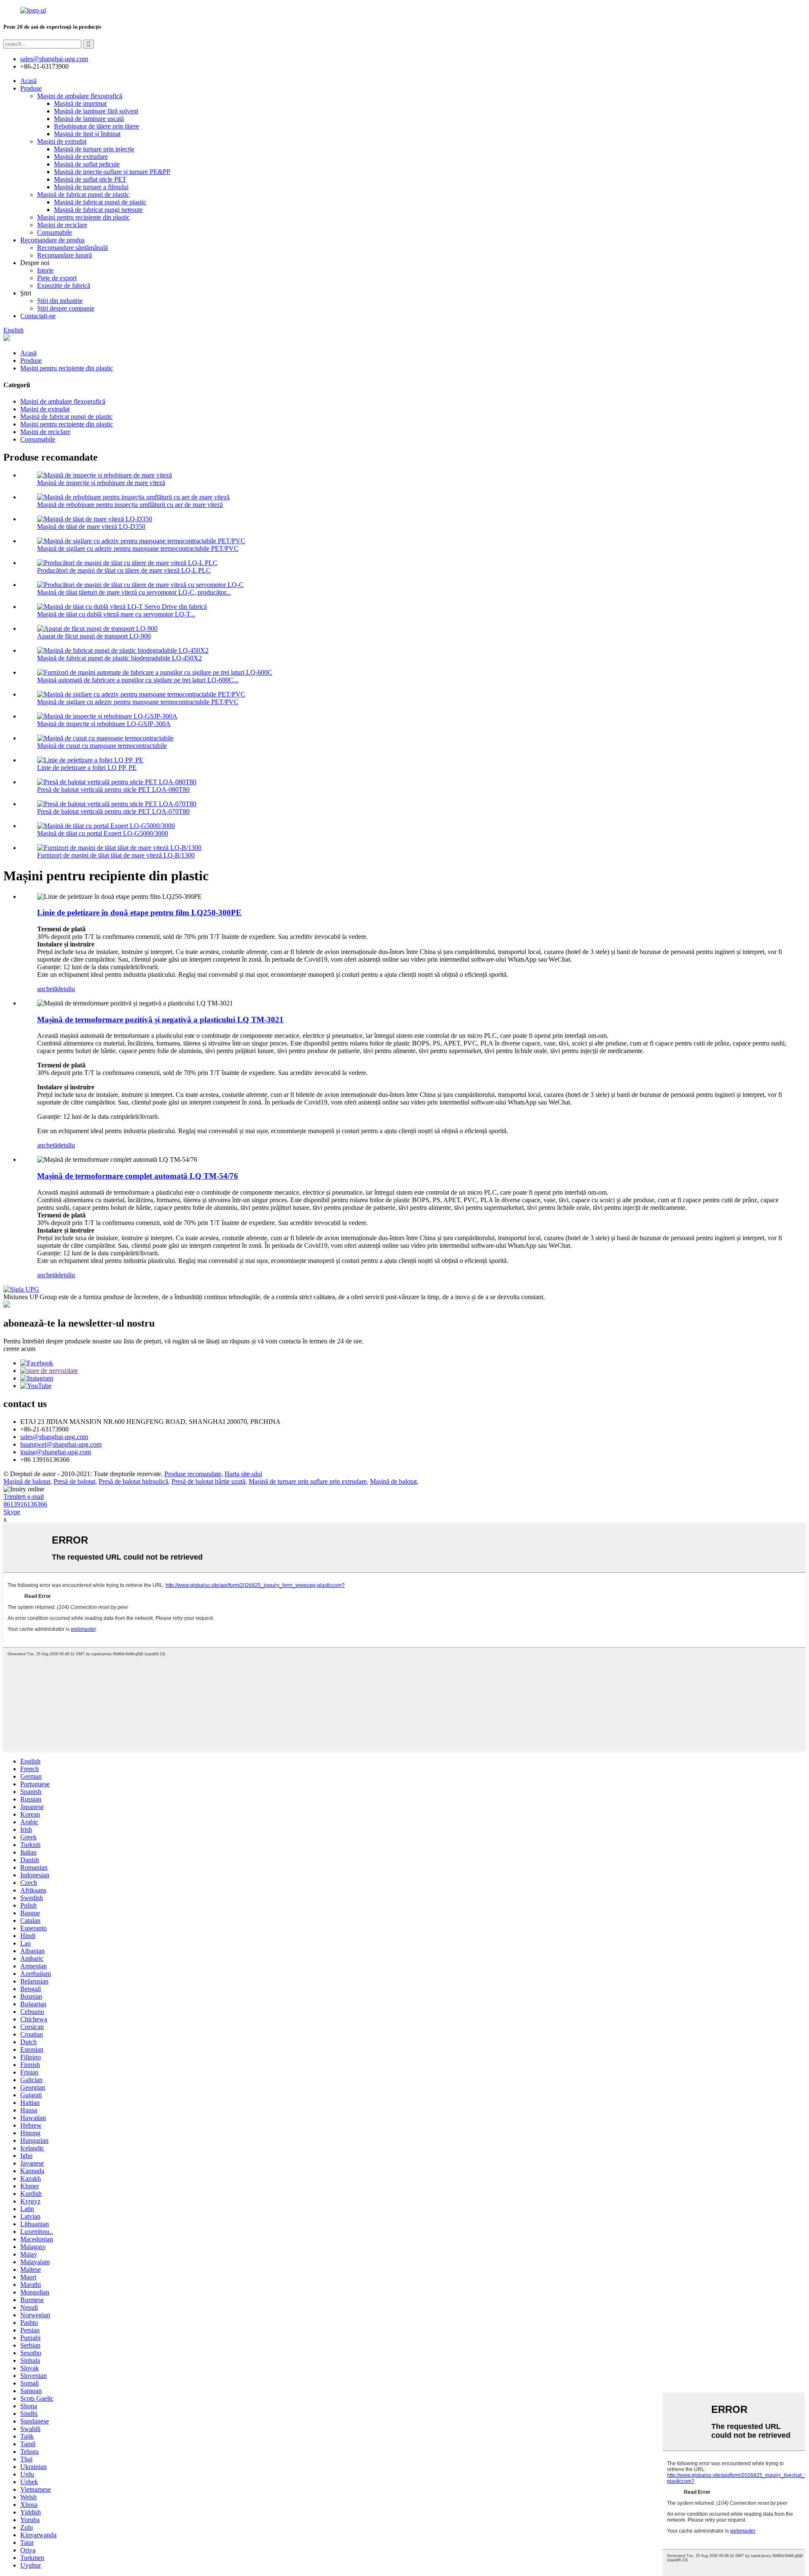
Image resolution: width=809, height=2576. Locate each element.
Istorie (45, 270)
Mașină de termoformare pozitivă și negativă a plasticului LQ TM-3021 (160, 1020)
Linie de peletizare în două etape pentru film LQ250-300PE (139, 913)
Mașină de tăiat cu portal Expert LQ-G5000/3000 (103, 833)
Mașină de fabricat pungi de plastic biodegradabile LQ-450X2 (119, 658)
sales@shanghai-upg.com (54, 59)
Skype (12, 1512)
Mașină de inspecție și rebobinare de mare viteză (101, 483)
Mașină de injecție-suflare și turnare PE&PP (112, 172)
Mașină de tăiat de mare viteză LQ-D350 (91, 527)
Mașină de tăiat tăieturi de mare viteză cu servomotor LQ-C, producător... (134, 592)
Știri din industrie (60, 301)
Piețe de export (57, 278)
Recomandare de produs (52, 240)
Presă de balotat (74, 1481)
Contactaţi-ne (38, 316)
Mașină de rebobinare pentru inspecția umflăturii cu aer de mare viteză (130, 505)
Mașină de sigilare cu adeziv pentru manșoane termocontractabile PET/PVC (138, 548)
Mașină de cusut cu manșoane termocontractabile (102, 746)
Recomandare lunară (64, 255)
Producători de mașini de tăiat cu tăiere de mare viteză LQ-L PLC (124, 570)
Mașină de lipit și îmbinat (87, 134)
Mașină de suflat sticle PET (90, 179)
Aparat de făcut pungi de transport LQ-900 (94, 636)
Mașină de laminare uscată (89, 119)
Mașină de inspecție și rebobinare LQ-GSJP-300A (104, 724)
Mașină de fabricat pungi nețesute (98, 210)
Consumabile (55, 232)
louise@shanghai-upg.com (56, 1452)
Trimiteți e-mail (24, 1497)
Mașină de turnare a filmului (91, 187)
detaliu (66, 989)
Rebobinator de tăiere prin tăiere (96, 126)
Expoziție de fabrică (64, 285)
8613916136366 (25, 1504)
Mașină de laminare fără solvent (96, 111)
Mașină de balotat (27, 1481)
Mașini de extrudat (62, 141)
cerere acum (19, 1349)
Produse (31, 88)
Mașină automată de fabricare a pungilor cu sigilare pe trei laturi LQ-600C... (138, 680)
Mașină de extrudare (81, 157)
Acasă (28, 81)
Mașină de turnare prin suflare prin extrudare (308, 1481)
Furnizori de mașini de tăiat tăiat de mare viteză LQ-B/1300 (116, 855)
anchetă (47, 989)
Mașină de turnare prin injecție (94, 149)
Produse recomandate (193, 1474)
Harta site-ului (243, 1474)
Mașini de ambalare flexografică (80, 96)
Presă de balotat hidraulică (133, 1481)
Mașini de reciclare (62, 225)
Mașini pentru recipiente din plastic (83, 217)
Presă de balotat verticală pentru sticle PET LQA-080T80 (113, 789)
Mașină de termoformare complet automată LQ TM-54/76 (138, 1176)
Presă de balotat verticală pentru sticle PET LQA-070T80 (113, 811)
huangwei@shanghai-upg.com (61, 1444)
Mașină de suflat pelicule (87, 164)
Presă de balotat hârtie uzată (208, 1481)
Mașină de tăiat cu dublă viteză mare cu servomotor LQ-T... (116, 614)
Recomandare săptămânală (72, 248)
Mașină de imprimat (80, 103)
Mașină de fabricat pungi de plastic (83, 194)
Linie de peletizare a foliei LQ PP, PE (87, 768)
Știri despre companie (66, 308)
